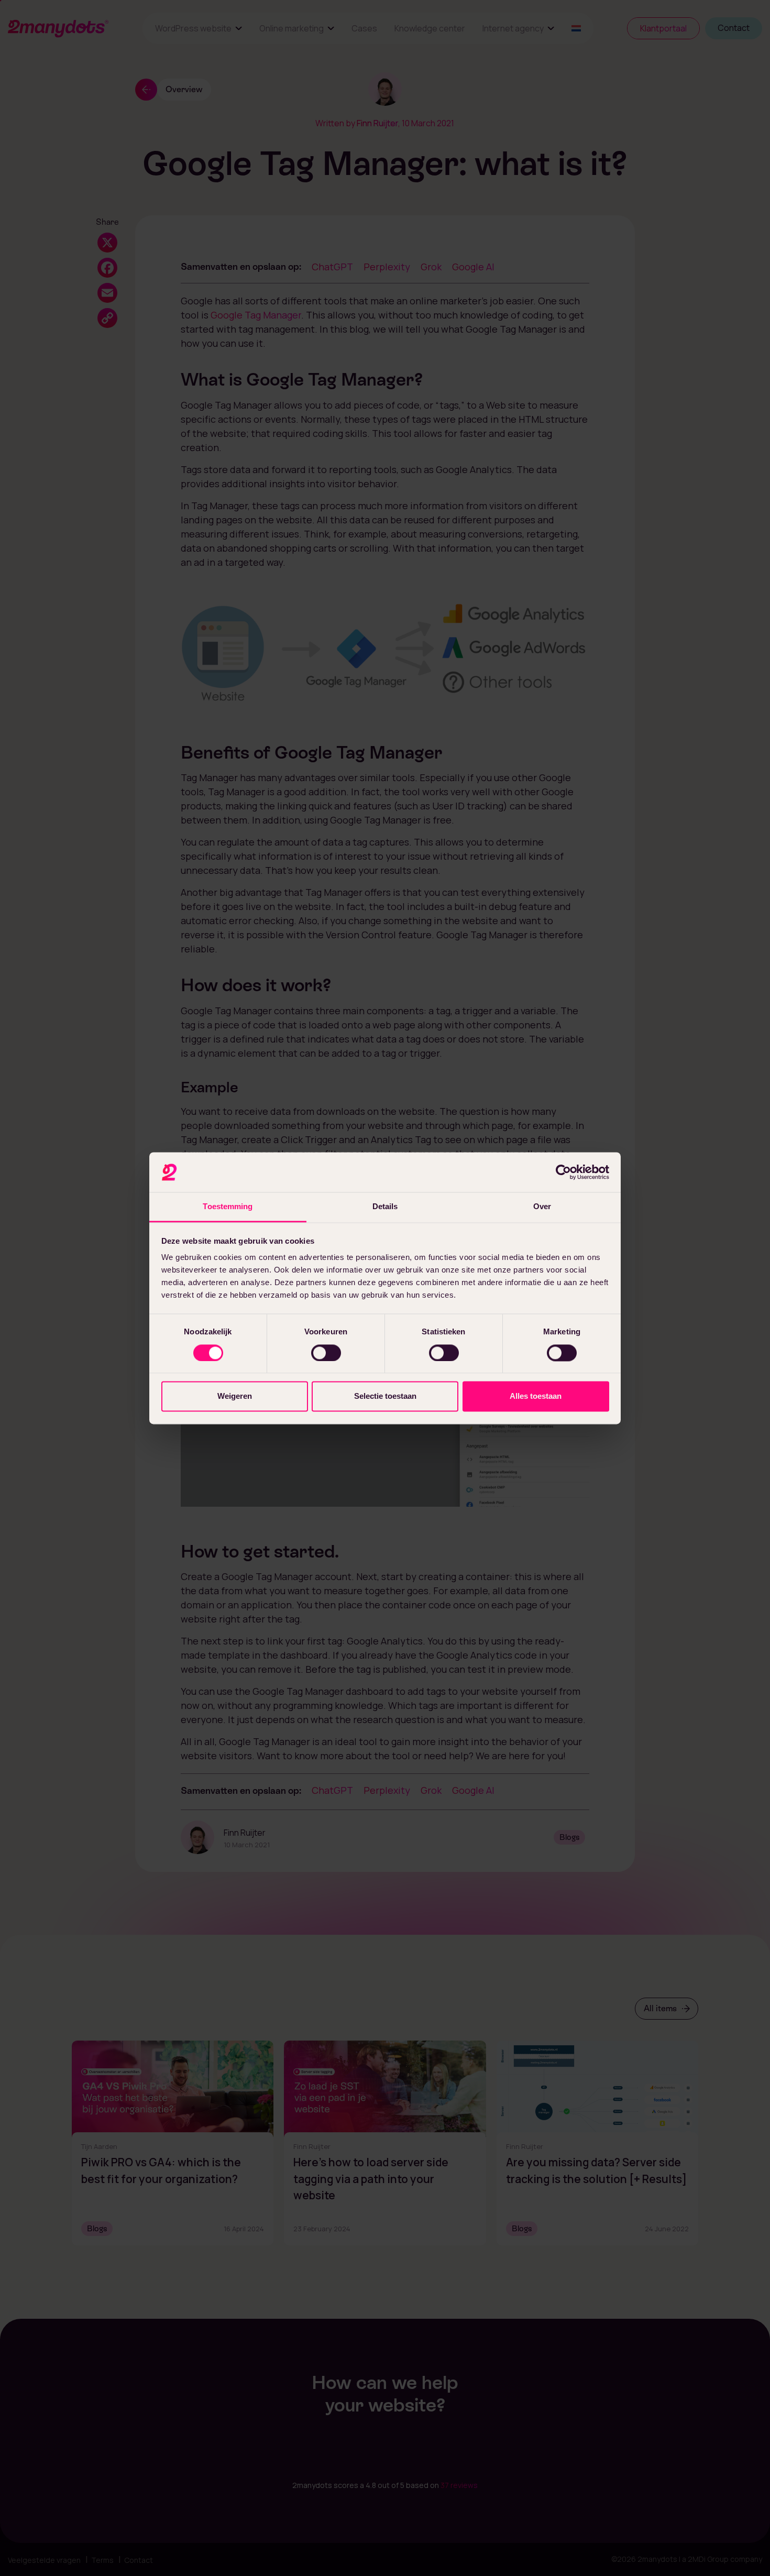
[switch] (326, 1353)
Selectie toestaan (385, 1396)
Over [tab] (542, 1207)
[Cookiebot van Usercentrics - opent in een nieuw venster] (563, 1172)
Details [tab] (385, 1207)
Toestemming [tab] (228, 1207)
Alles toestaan (536, 1396)
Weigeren (235, 1396)
